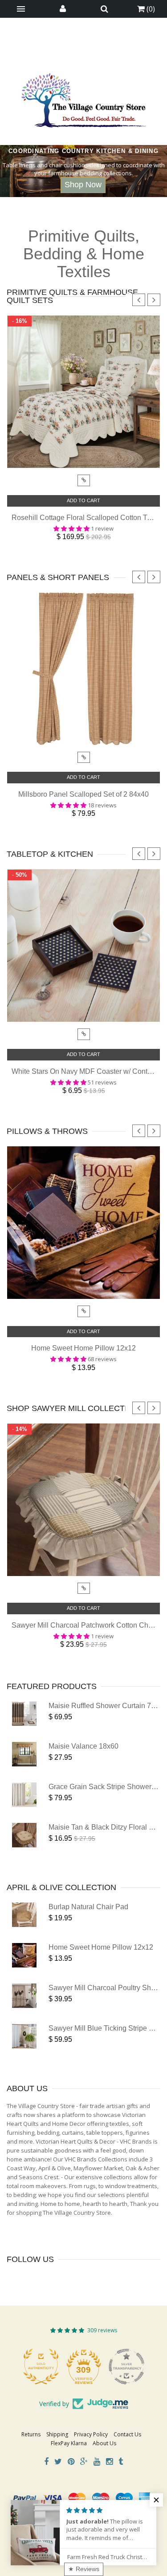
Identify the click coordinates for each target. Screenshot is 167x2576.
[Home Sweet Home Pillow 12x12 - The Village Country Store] (24, 1955)
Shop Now (83, 185)
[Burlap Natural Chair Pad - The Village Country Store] (24, 1915)
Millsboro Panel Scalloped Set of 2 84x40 (83, 794)
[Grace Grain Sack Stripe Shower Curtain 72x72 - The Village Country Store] (24, 1795)
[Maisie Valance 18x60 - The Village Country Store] (24, 1754)
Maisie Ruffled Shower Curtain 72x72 (108, 1706)
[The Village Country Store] (84, 98)
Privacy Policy (91, 2434)
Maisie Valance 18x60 (83, 1746)
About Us (104, 2443)
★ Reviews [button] (84, 2569)
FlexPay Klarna (69, 2443)
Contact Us (127, 2434)
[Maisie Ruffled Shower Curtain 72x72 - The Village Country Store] (24, 1714)
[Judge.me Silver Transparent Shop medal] (84, 2366)
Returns (31, 2434)
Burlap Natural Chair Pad (88, 1907)
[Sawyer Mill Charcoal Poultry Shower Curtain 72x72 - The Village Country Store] (24, 1996)
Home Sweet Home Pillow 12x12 (83, 1348)
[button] (156, 2500)
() (150, 9)
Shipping (57, 2434)
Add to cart (83, 500)
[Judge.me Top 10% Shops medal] (126, 2366)
